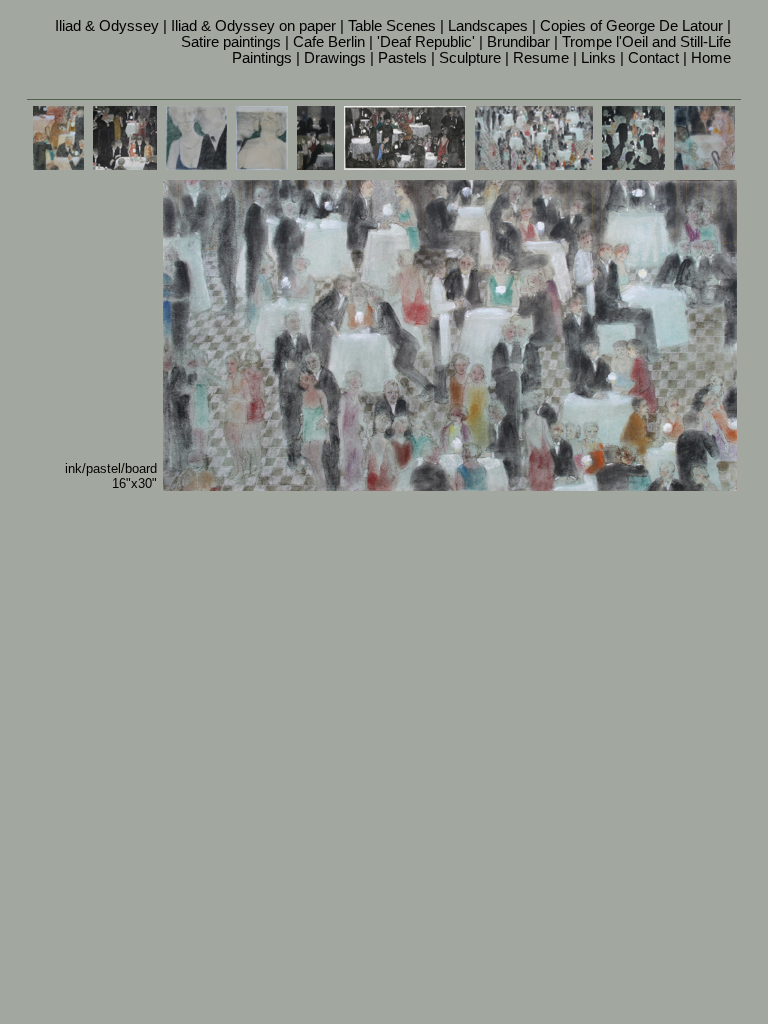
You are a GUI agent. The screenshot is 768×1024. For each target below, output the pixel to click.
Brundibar (518, 42)
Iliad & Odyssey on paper (253, 26)
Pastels (402, 58)
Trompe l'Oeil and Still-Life (646, 42)
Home (711, 58)
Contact (653, 58)
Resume (541, 58)
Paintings (262, 58)
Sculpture (470, 58)
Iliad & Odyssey (107, 26)
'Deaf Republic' (426, 42)
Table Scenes (392, 26)
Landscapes (488, 26)
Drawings (335, 58)
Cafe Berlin (329, 42)
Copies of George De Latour (631, 26)
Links (598, 58)
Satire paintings (231, 42)
